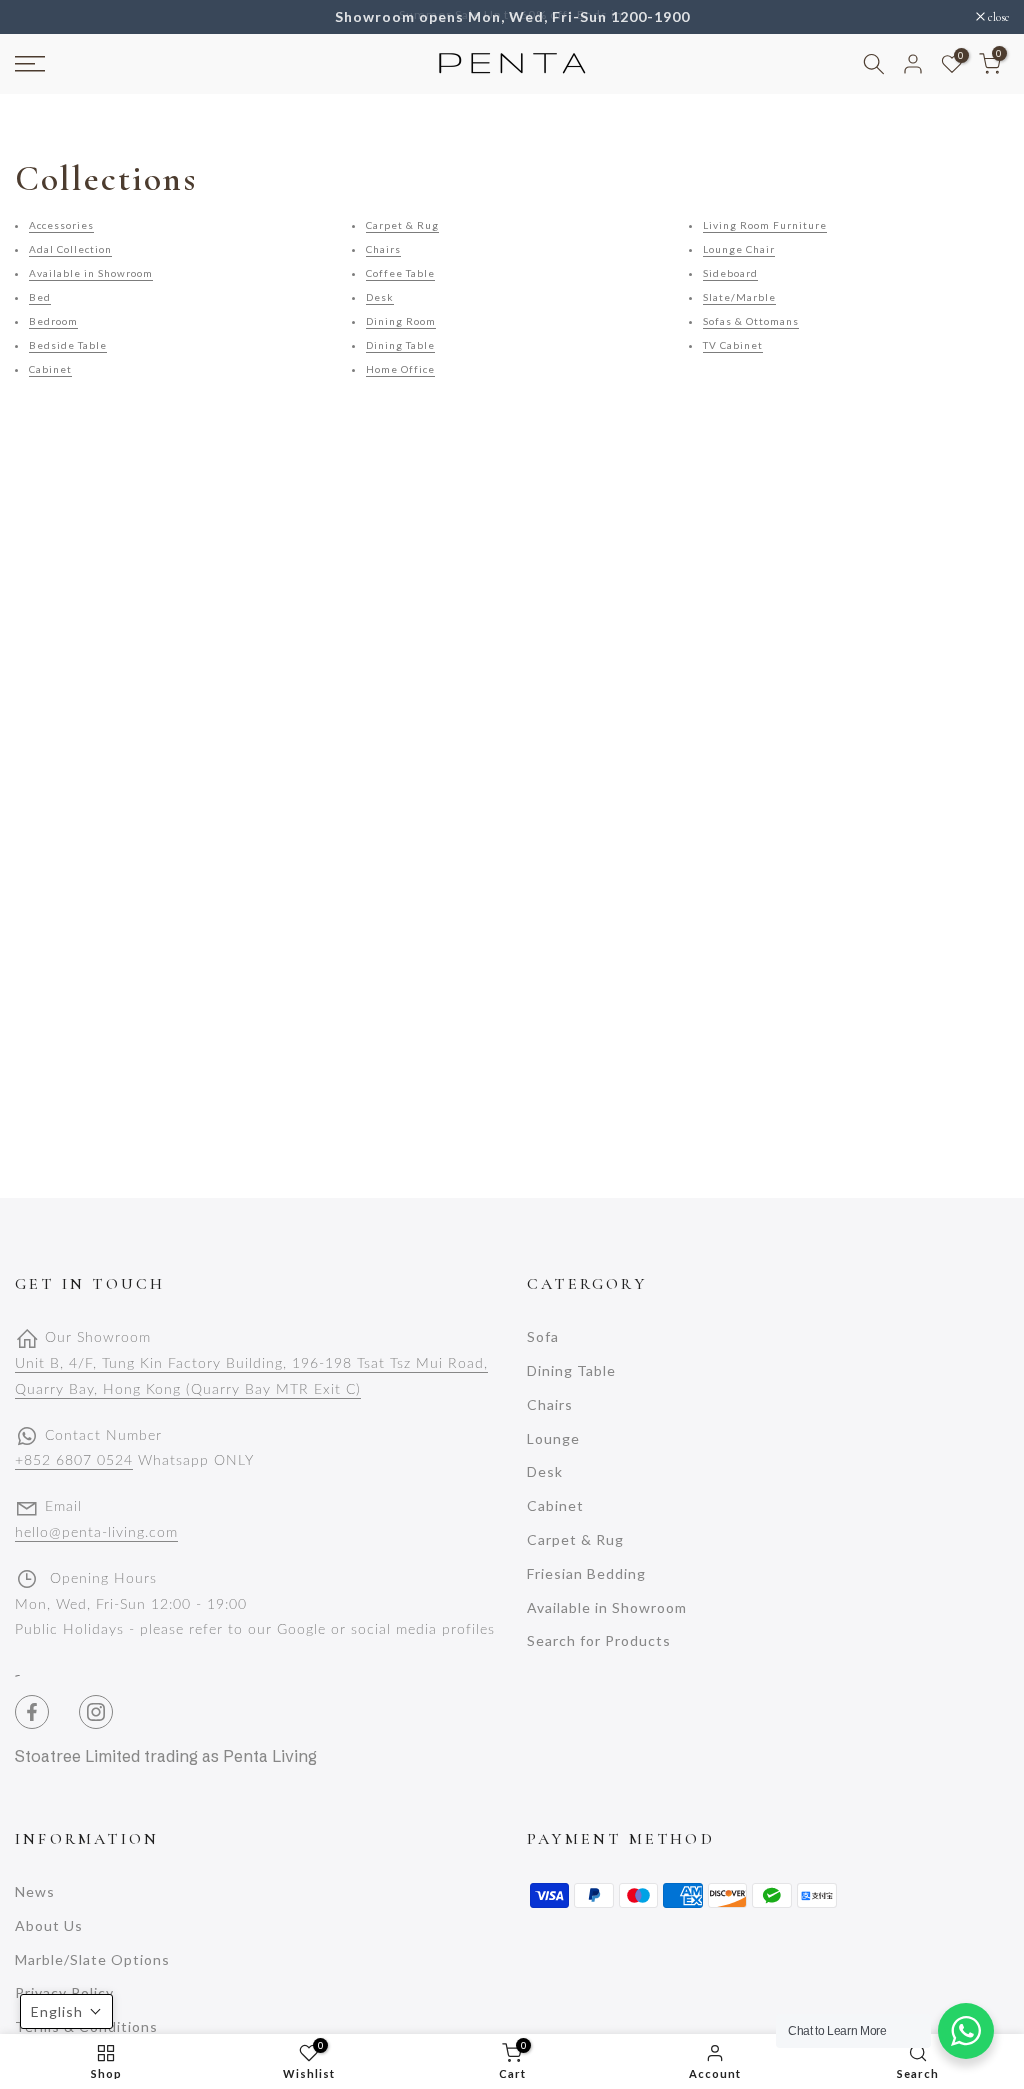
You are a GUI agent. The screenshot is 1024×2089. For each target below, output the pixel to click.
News (35, 1891)
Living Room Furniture (765, 225)
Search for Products (599, 1640)
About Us (49, 1925)
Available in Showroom (91, 273)
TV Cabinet (733, 345)
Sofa (543, 1336)
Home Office (400, 369)
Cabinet (50, 369)
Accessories (61, 225)
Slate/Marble (739, 297)
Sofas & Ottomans (751, 321)
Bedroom (53, 321)
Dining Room (401, 321)
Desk (380, 297)
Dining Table (400, 345)
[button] (66, 2011)
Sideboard (730, 273)
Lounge (553, 1438)
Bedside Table (68, 345)
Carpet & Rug (402, 225)
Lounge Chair (739, 249)
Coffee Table (400, 273)
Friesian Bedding (586, 1573)
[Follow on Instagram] (96, 1712)
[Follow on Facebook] (32, 1712)
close (36, 17)
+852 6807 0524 (74, 1461)
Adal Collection (70, 249)
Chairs (383, 249)
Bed (40, 297)
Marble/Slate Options (92, 1959)
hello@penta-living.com (96, 1533)
